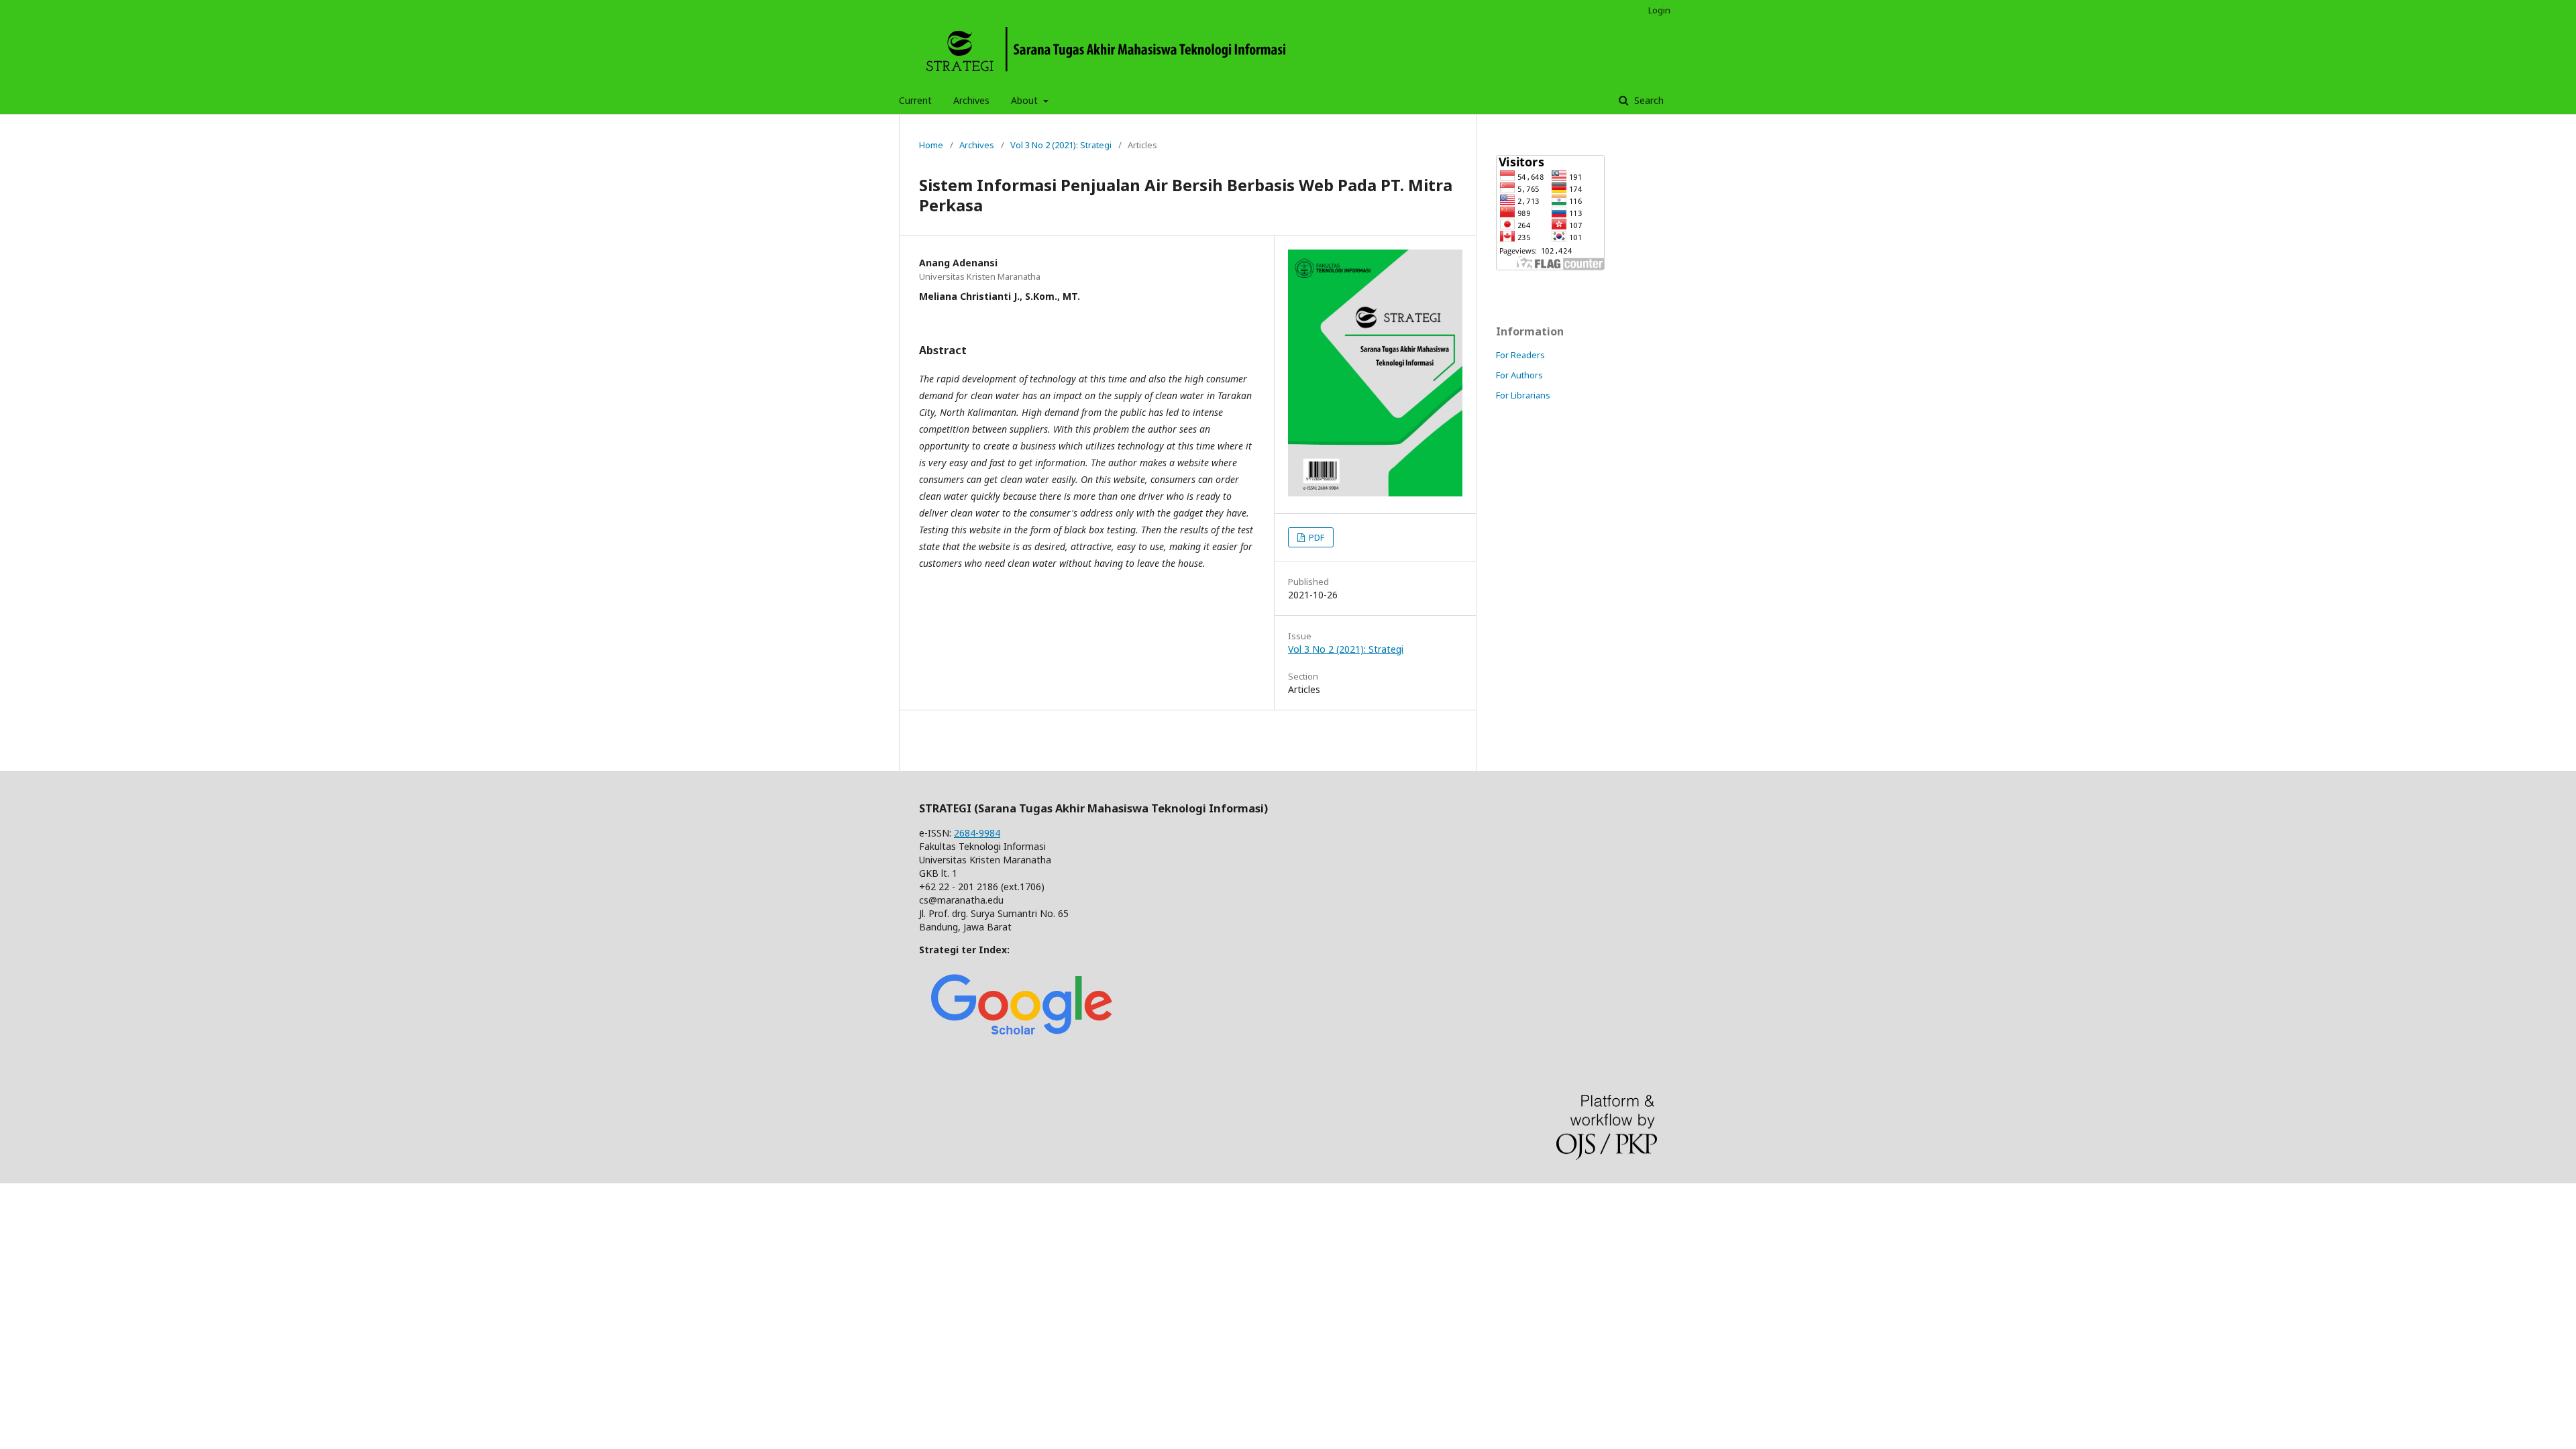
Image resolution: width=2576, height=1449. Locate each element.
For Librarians (1523, 395)
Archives (971, 100)
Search (1648, 100)
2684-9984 (977, 833)
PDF (1316, 537)
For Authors (1519, 375)
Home (931, 145)
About (1026, 100)
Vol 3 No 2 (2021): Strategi (1061, 145)
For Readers (1520, 355)
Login (1659, 10)
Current (915, 100)
